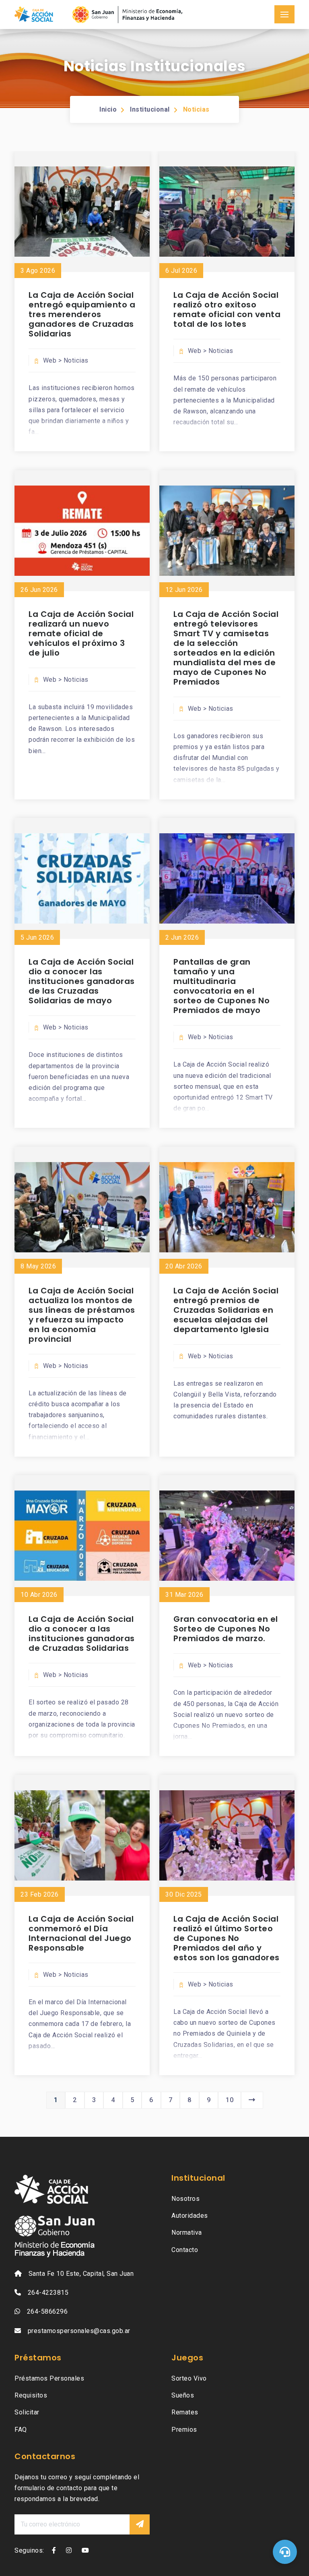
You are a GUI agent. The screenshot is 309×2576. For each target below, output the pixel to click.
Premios (184, 2430)
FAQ (21, 2430)
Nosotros (185, 2199)
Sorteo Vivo (189, 2378)
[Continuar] (140, 2524)
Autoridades (190, 2216)
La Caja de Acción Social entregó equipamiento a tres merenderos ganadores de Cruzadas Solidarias (82, 314)
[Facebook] (54, 2550)
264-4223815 (48, 2293)
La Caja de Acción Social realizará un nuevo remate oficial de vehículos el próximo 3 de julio (81, 633)
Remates (185, 2412)
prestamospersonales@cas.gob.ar (79, 2331)
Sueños (183, 2395)
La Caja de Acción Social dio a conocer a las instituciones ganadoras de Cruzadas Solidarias (82, 1634)
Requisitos (31, 2395)
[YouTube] (85, 2550)
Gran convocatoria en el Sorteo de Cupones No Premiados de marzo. (226, 1629)
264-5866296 (47, 2311)
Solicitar (27, 2412)
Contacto (185, 2250)
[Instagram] (69, 2550)
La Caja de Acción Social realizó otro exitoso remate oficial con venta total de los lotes (227, 309)
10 (230, 2100)
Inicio (108, 109)
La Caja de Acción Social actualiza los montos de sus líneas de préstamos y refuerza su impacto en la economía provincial (82, 1315)
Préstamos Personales (49, 2378)
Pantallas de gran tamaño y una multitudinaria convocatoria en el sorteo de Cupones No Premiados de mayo (221, 986)
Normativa (187, 2232)
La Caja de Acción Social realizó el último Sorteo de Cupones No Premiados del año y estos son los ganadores (227, 1938)
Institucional (150, 109)
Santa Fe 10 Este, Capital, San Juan (81, 2274)
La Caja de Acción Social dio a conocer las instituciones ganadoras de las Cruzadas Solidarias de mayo (82, 981)
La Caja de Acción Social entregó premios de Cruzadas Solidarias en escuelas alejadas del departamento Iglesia (226, 1310)
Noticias (196, 109)
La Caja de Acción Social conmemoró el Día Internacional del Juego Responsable (81, 1933)
